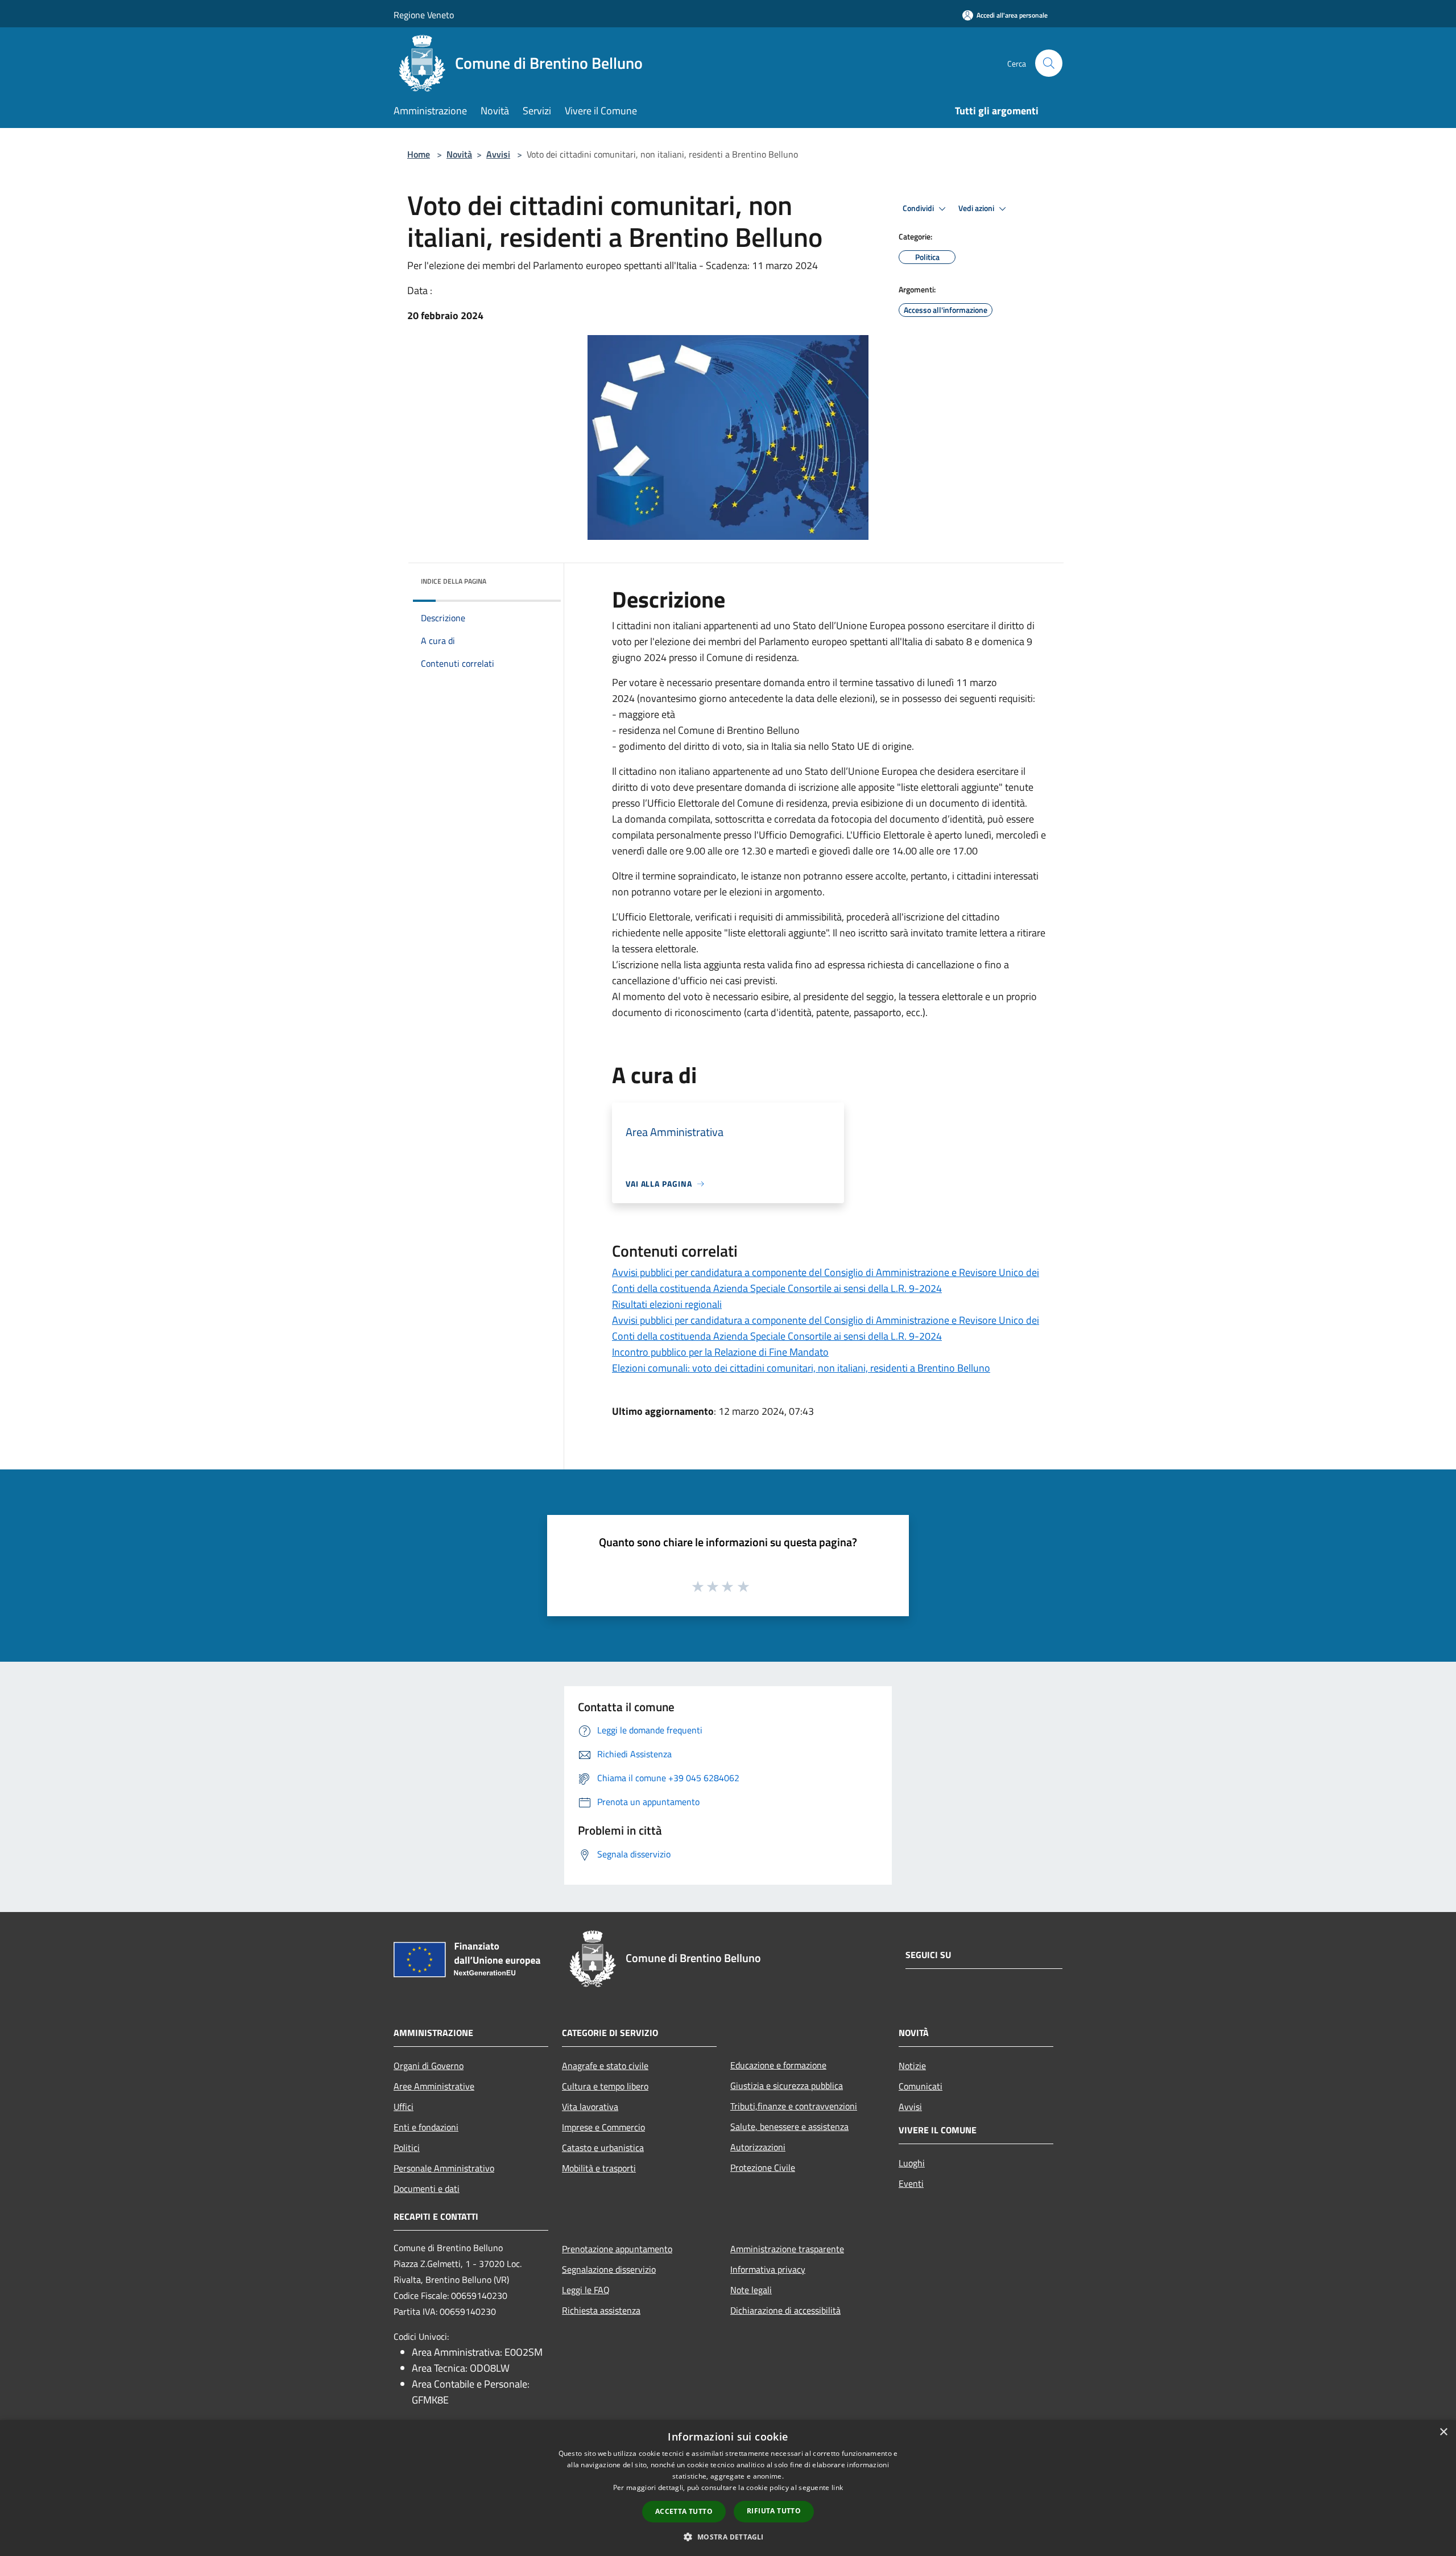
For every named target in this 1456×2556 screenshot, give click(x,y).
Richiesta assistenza (601, 2310)
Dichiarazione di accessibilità (785, 2310)
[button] (728, 2537)
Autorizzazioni (758, 2147)
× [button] (1443, 2432)
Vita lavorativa (590, 2107)
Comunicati (921, 2086)
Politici (407, 2148)
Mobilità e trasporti (599, 2168)
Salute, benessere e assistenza (789, 2126)
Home (419, 154)
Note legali (751, 2290)
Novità (459, 154)
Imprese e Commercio (603, 2127)
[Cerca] (1049, 63)
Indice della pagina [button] (454, 581)
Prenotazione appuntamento (617, 2249)
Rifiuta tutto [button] (774, 2511)
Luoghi (912, 2163)
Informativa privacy (768, 2269)
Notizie (912, 2066)
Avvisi (498, 154)
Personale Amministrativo (444, 2168)
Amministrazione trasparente (787, 2249)
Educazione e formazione (778, 2065)
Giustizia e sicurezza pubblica (787, 2086)
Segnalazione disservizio (609, 2269)
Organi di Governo (429, 2066)
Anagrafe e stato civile (605, 2066)
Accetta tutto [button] (684, 2511)
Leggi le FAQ (586, 2290)
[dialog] (728, 2488)
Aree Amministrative (434, 2086)
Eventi (911, 2183)
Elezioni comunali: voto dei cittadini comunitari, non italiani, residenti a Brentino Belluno (801, 1368)
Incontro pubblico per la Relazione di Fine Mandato (720, 1352)
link (837, 2487)
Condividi (919, 208)
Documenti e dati (427, 2189)
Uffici (404, 2107)
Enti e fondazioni (426, 2127)
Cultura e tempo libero (605, 2086)
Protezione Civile (763, 2167)
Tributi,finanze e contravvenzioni (794, 2106)
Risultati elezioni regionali (667, 1304)
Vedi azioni (977, 208)
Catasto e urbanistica (603, 2148)
